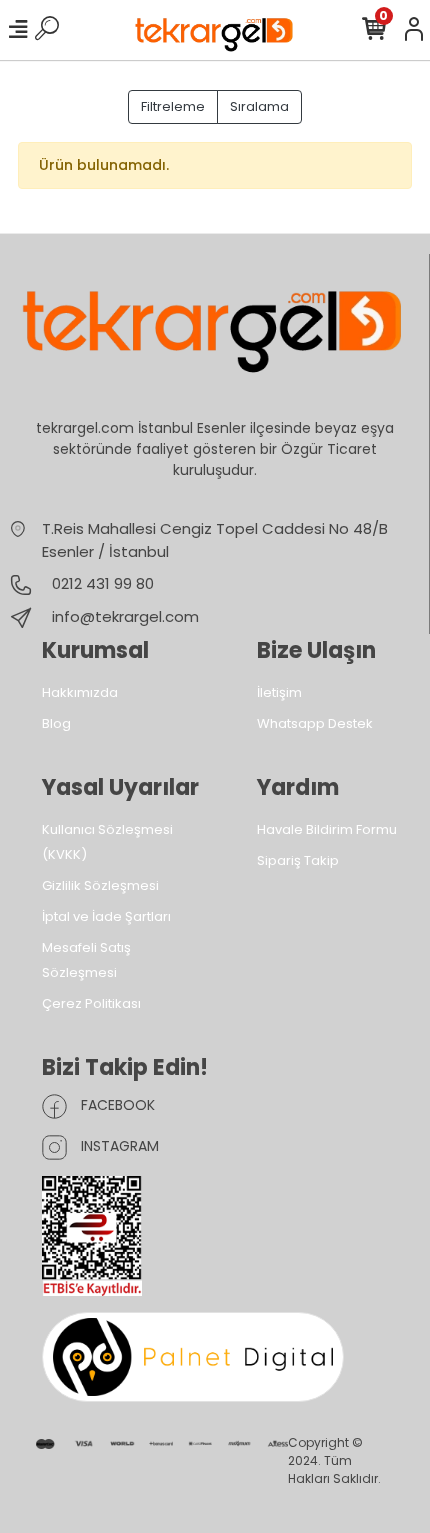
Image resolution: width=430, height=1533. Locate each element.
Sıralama (259, 106)
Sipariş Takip (298, 860)
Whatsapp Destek (315, 723)
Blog (56, 723)
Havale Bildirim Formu (327, 829)
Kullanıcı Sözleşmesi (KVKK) (107, 842)
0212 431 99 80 (101, 583)
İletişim (279, 692)
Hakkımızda (80, 692)
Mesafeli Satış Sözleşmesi (86, 960)
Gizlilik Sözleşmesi (100, 885)
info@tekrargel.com (125, 616)
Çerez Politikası (91, 1003)
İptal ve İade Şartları (106, 916)
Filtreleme (173, 106)
